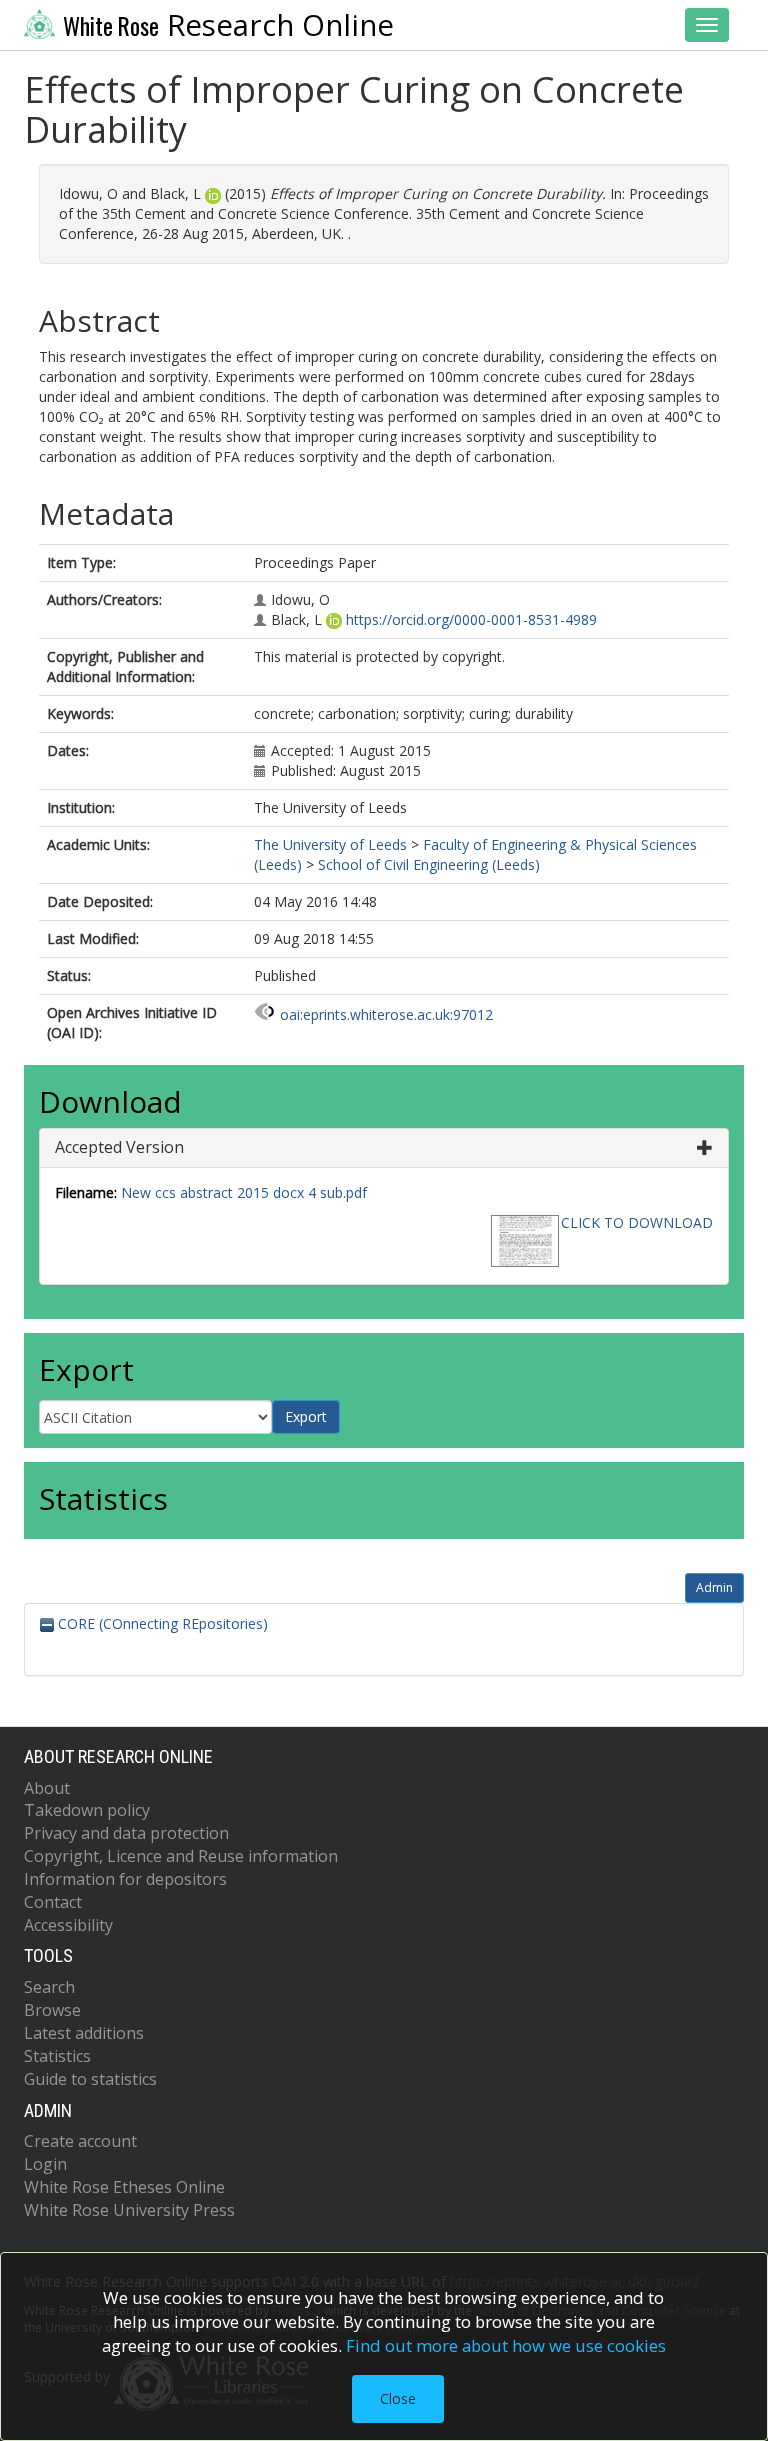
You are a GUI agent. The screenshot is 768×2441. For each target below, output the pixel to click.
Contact (53, 1902)
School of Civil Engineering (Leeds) (429, 864)
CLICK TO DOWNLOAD (637, 1222)
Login (45, 2164)
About (47, 1788)
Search (49, 1987)
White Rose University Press (129, 2210)
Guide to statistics (90, 2079)
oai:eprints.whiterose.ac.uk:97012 (386, 1014)
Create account (80, 2141)
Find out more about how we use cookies (506, 2345)
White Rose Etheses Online (124, 2187)
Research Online (228, 25)
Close (398, 2398)
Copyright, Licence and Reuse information (181, 1856)
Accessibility (68, 1925)
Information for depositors (125, 1879)
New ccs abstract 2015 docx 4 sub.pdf (244, 1192)
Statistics (57, 2056)
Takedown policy (87, 1810)
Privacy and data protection (126, 1833)
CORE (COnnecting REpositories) (161, 1623)
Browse (52, 2010)
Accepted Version (119, 1147)
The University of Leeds (330, 844)
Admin (714, 1587)
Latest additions (84, 2033)
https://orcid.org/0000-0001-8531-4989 (471, 619)
